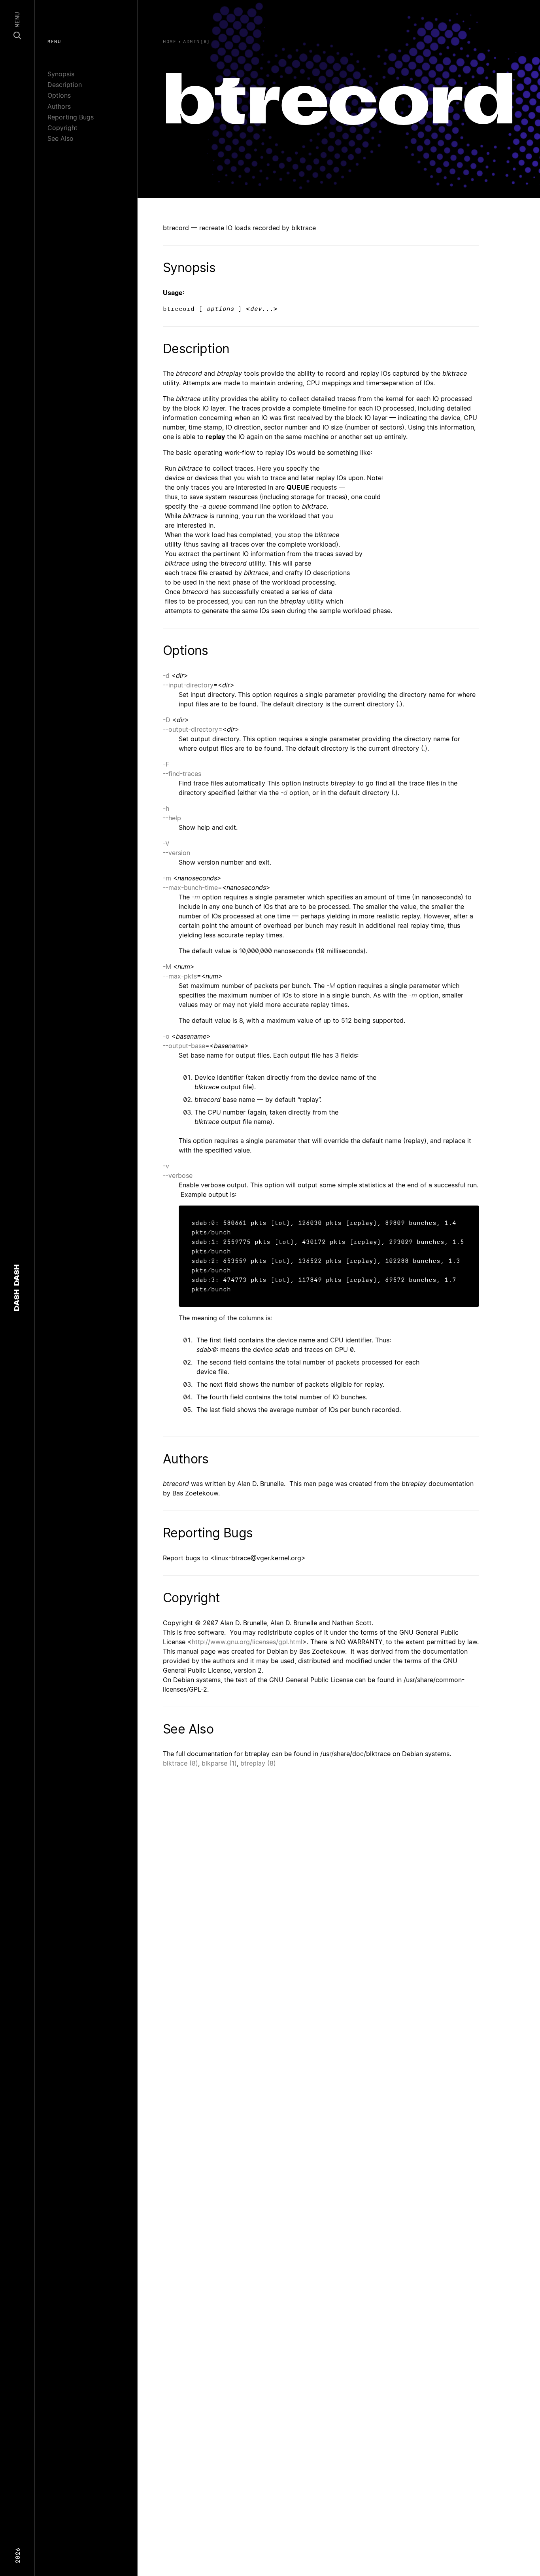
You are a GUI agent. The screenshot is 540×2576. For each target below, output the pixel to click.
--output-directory (191, 729)
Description (65, 85)
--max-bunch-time (190, 888)
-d (166, 676)
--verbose (178, 1175)
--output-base (184, 1046)
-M (167, 967)
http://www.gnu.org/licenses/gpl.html (247, 1642)
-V (166, 843)
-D (167, 720)
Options (59, 95)
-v (166, 1166)
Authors (59, 106)
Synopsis (61, 74)
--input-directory (188, 685)
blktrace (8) (180, 1763)
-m (167, 878)
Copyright (62, 128)
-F (166, 764)
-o (166, 1036)
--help (172, 818)
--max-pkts (180, 976)
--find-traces (182, 774)
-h (166, 808)
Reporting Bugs (71, 117)
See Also (60, 138)
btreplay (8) (258, 1763)
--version (177, 853)
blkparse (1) (219, 1763)
